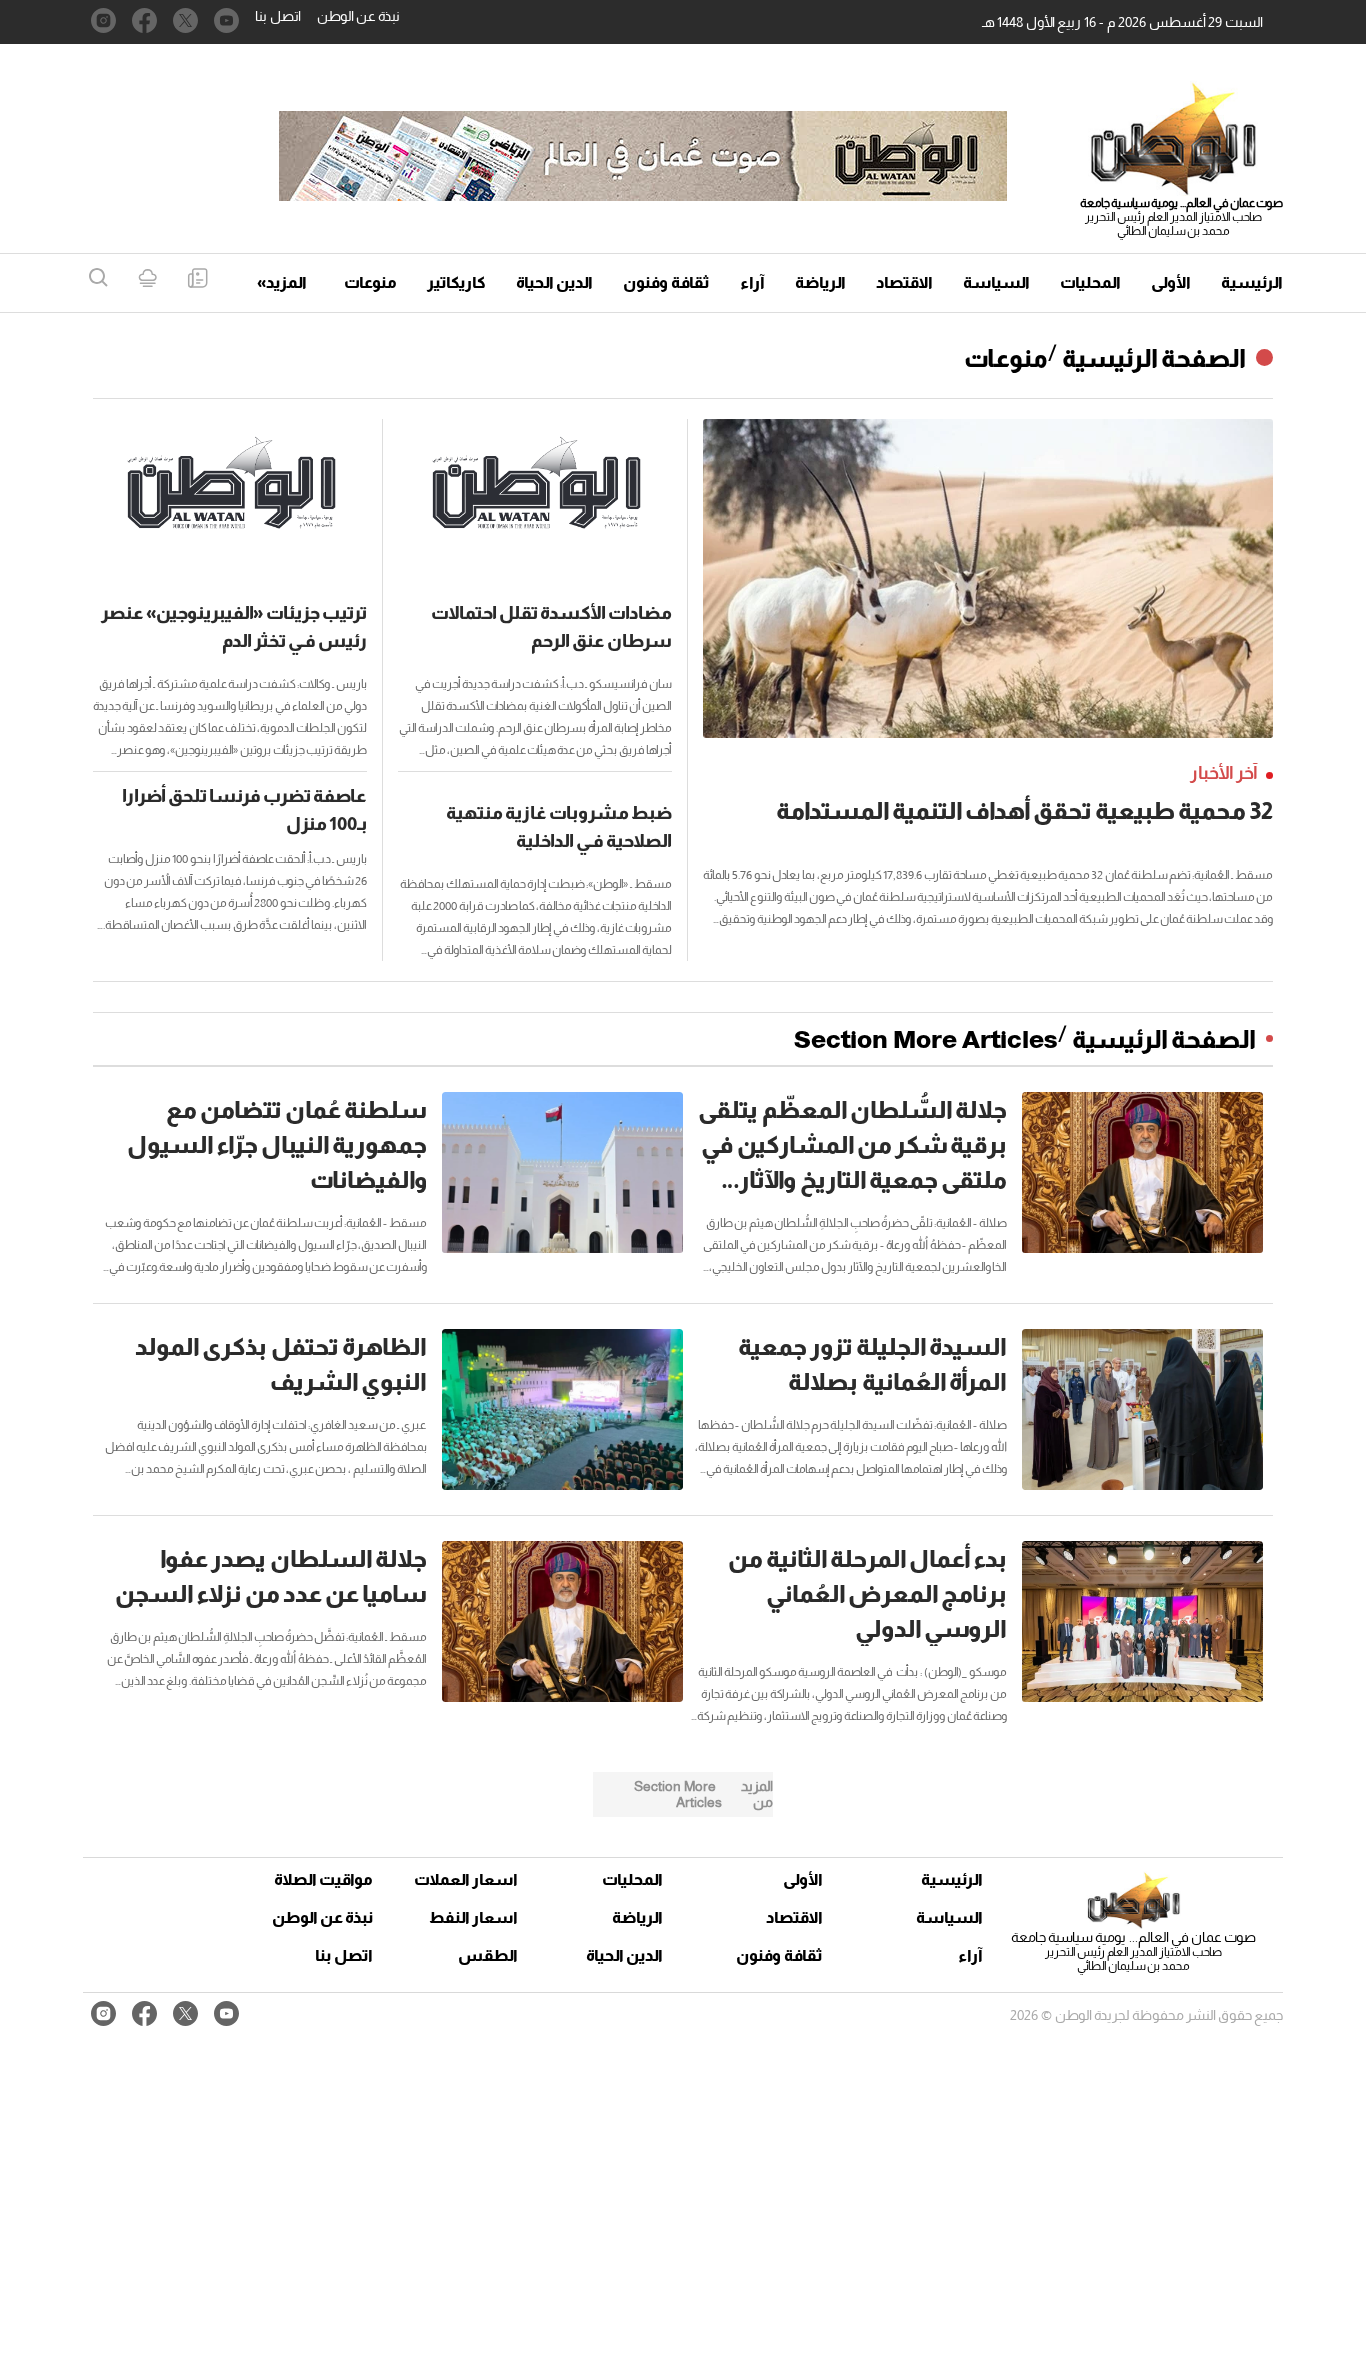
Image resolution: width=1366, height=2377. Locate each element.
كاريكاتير (456, 282)
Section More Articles (926, 1039)
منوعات (370, 282)
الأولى (1171, 282)
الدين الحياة (554, 282)
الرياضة (820, 282)
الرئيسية (1252, 282)
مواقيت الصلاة (323, 1879)
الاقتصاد (904, 282)
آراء (752, 282)
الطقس (488, 1955)
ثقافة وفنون (666, 282)
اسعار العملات (468, 1879)
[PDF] (197, 279)
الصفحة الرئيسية (1154, 358)
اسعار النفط (473, 1917)
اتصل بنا (278, 16)
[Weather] (147, 279)
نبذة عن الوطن (358, 16)
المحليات (1090, 282)
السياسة (996, 282)
